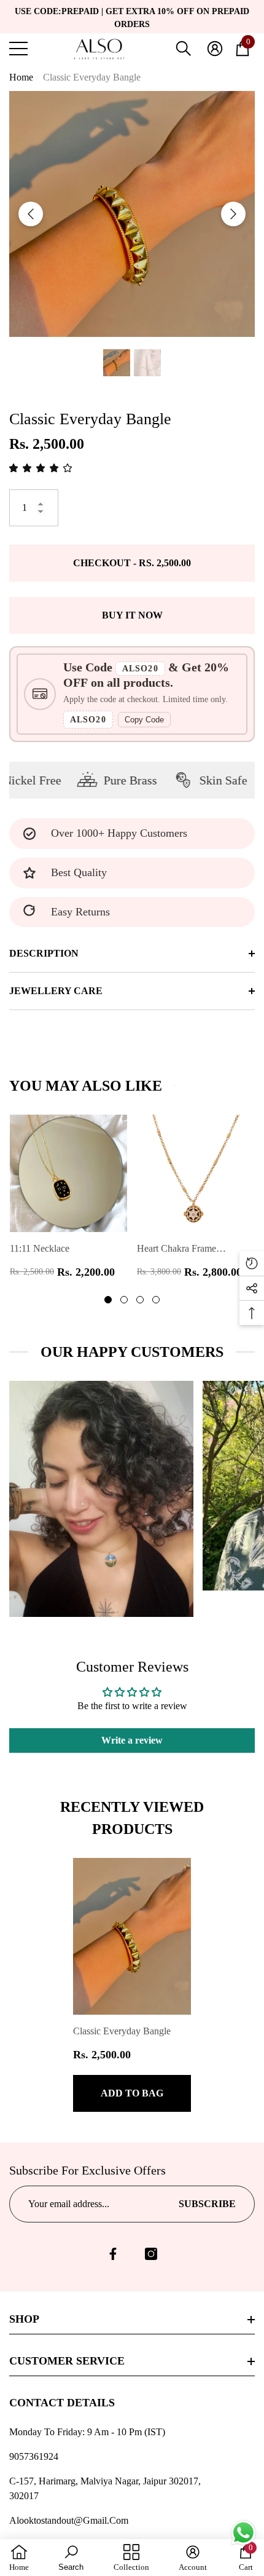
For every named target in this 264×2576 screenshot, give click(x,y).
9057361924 (34, 2456)
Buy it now (132, 615)
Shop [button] (24, 2319)
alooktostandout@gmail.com (69, 2520)
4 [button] (156, 1300)
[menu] (18, 49)
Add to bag (132, 2093)
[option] (132, 214)
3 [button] (140, 1300)
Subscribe (207, 2204)
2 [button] (124, 1300)
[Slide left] (31, 214)
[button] (184, 49)
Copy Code (144, 720)
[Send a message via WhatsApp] (243, 2533)
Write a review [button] (132, 1740)
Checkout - (132, 563)
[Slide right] (233, 214)
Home (21, 77)
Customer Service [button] (67, 2361)
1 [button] (108, 1300)
